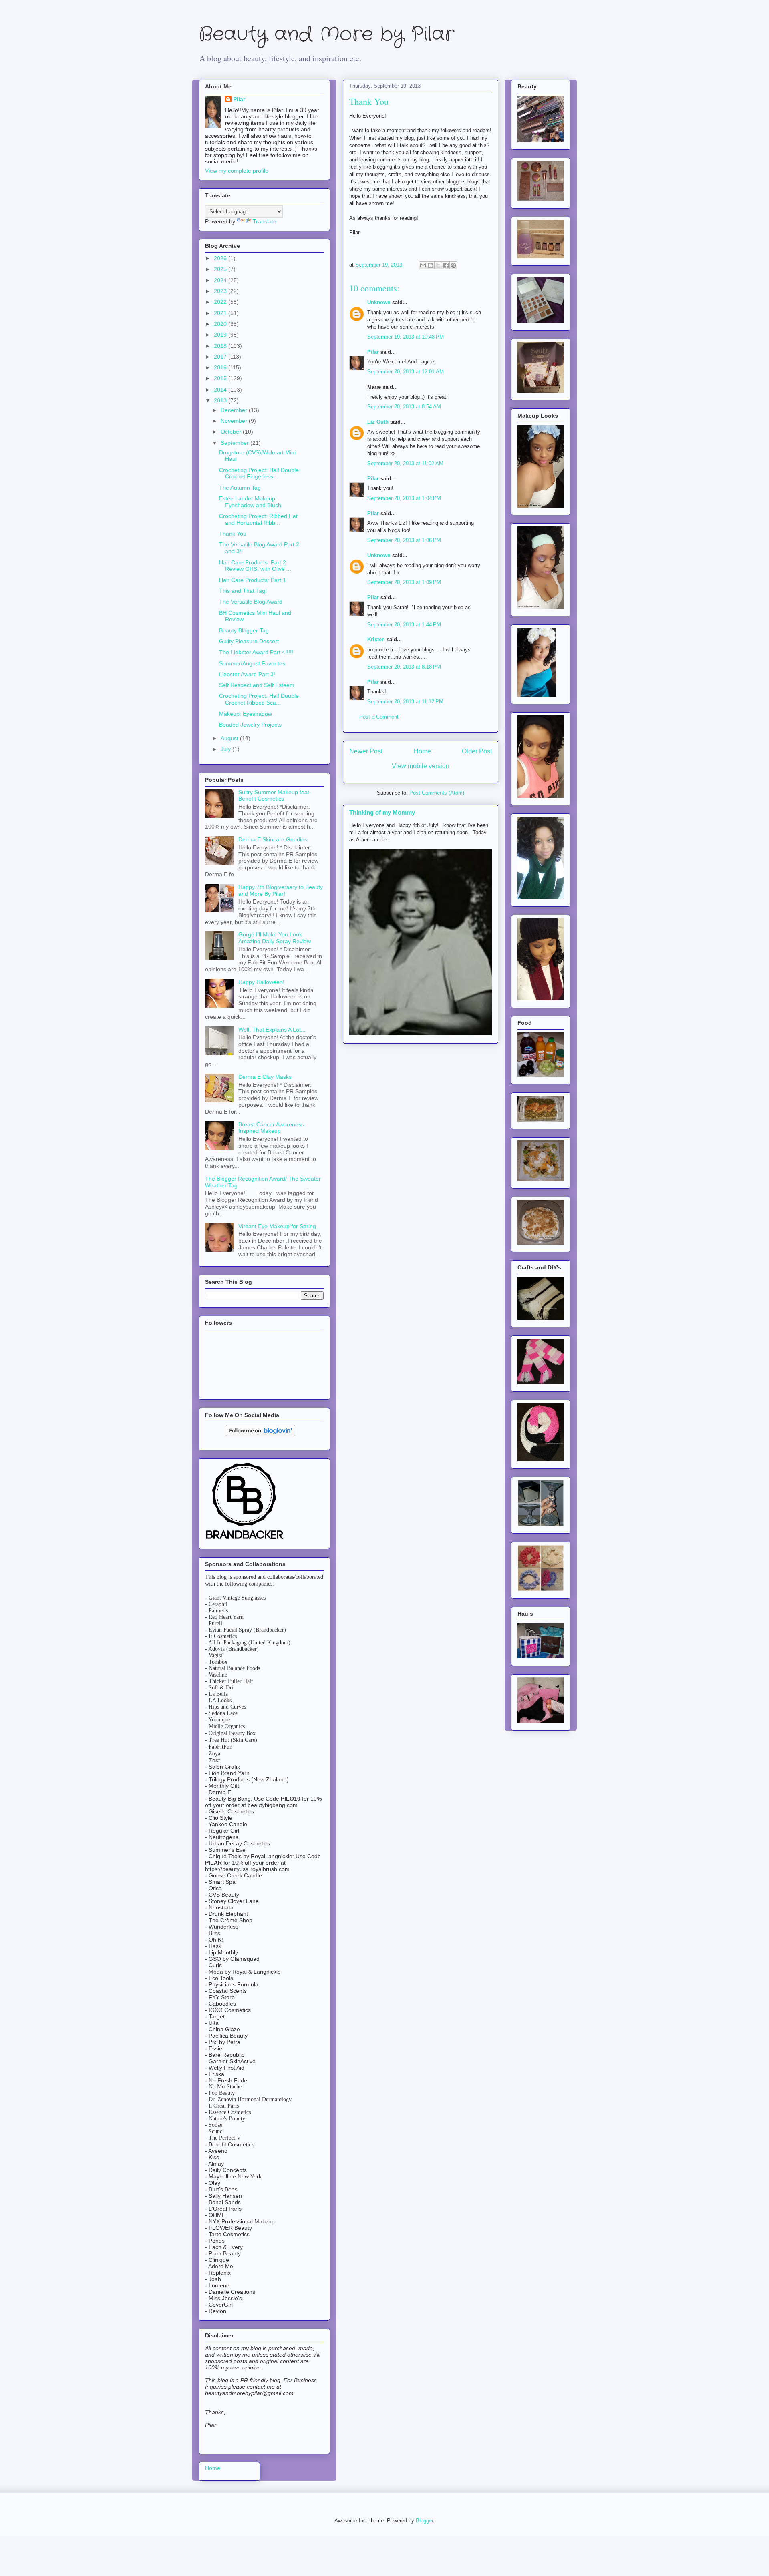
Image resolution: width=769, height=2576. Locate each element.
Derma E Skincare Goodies (273, 839)
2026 (221, 258)
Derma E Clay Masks (265, 1077)
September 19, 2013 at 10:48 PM (406, 337)
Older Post (477, 751)
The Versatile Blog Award (251, 602)
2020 (221, 324)
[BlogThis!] (431, 265)
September (236, 443)
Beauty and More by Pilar (326, 35)
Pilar (373, 352)
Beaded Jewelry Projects (250, 725)
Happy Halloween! (261, 982)
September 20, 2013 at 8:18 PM (404, 667)
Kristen (376, 639)
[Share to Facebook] (446, 265)
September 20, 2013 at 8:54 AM (404, 407)
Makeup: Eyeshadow (246, 714)
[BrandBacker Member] (245, 1540)
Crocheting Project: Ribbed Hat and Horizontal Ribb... (258, 519)
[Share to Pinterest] (453, 265)
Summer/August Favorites (252, 663)
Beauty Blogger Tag (244, 630)
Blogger (424, 2521)
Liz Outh (378, 422)
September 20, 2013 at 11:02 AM (405, 463)
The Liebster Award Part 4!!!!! (256, 652)
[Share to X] (438, 265)
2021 (221, 313)
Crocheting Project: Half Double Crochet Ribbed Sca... (259, 699)
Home (422, 751)
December (235, 410)
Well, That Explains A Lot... (272, 1030)
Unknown (379, 302)
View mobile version (421, 766)
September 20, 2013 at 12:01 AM (406, 372)
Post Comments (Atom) (437, 793)
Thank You (233, 534)
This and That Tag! (243, 591)
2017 (221, 357)
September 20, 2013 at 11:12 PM (405, 702)
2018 (221, 346)
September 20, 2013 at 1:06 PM (404, 540)
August (230, 738)
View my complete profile (237, 171)
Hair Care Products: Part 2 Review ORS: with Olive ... (255, 566)
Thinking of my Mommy (382, 812)
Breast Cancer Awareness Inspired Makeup (271, 1128)
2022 (221, 302)
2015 (221, 378)
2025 (221, 269)
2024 (221, 280)
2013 (221, 400)
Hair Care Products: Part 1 (253, 580)
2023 (221, 291)
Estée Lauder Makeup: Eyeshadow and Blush (250, 502)
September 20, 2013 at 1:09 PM (404, 582)
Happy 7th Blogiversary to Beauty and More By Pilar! (281, 890)
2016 (221, 367)
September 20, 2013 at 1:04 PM (404, 498)
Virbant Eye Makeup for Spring (277, 1226)
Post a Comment (379, 717)
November (235, 421)
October (232, 432)
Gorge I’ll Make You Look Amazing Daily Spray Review (275, 938)
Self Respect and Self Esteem (257, 685)
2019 (221, 335)
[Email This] (423, 265)
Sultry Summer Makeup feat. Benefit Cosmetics (275, 796)
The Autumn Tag (240, 488)
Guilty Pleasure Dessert (249, 641)
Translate (265, 221)
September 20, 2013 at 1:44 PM (404, 625)
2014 (221, 390)
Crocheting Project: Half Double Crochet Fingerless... (259, 473)
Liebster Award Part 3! (247, 674)
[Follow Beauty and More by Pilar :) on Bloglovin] (261, 1434)
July (226, 749)
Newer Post (366, 751)
